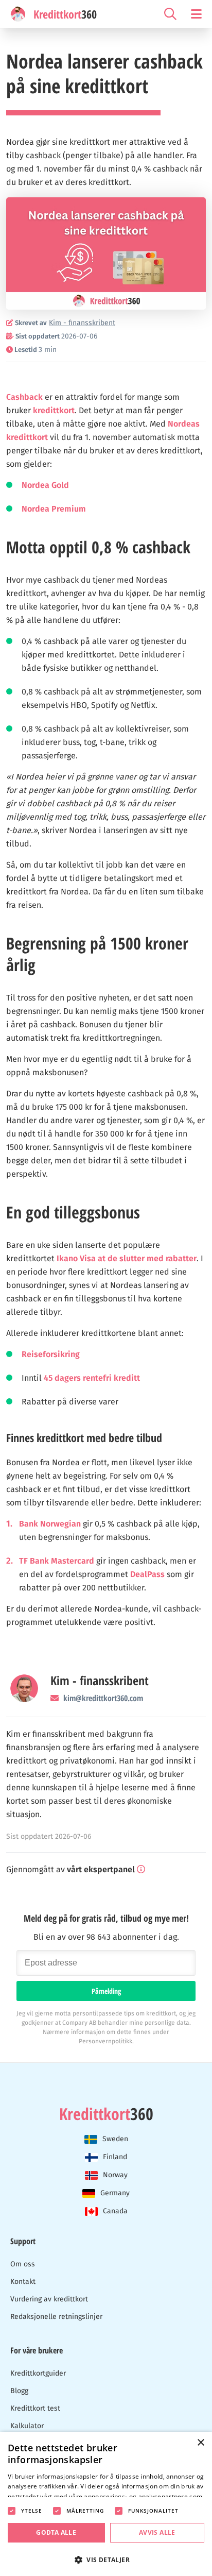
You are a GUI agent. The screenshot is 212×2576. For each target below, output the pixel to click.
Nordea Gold (45, 485)
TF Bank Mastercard (57, 1561)
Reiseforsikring (51, 1354)
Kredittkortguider (38, 2373)
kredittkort (54, 410)
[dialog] (106, 2504)
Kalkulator (27, 2426)
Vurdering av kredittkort (49, 2299)
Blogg (19, 2391)
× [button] (200, 2443)
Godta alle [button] (56, 2532)
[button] (106, 2559)
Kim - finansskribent (100, 1681)
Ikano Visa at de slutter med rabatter (127, 1258)
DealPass (147, 1574)
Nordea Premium (54, 509)
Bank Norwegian (50, 1524)
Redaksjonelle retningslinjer (56, 2317)
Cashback (24, 397)
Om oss (23, 2264)
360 (106, 2114)
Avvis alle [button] (157, 2532)
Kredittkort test (35, 2408)
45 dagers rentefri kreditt (92, 1378)
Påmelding (106, 1991)
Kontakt (23, 2282)
